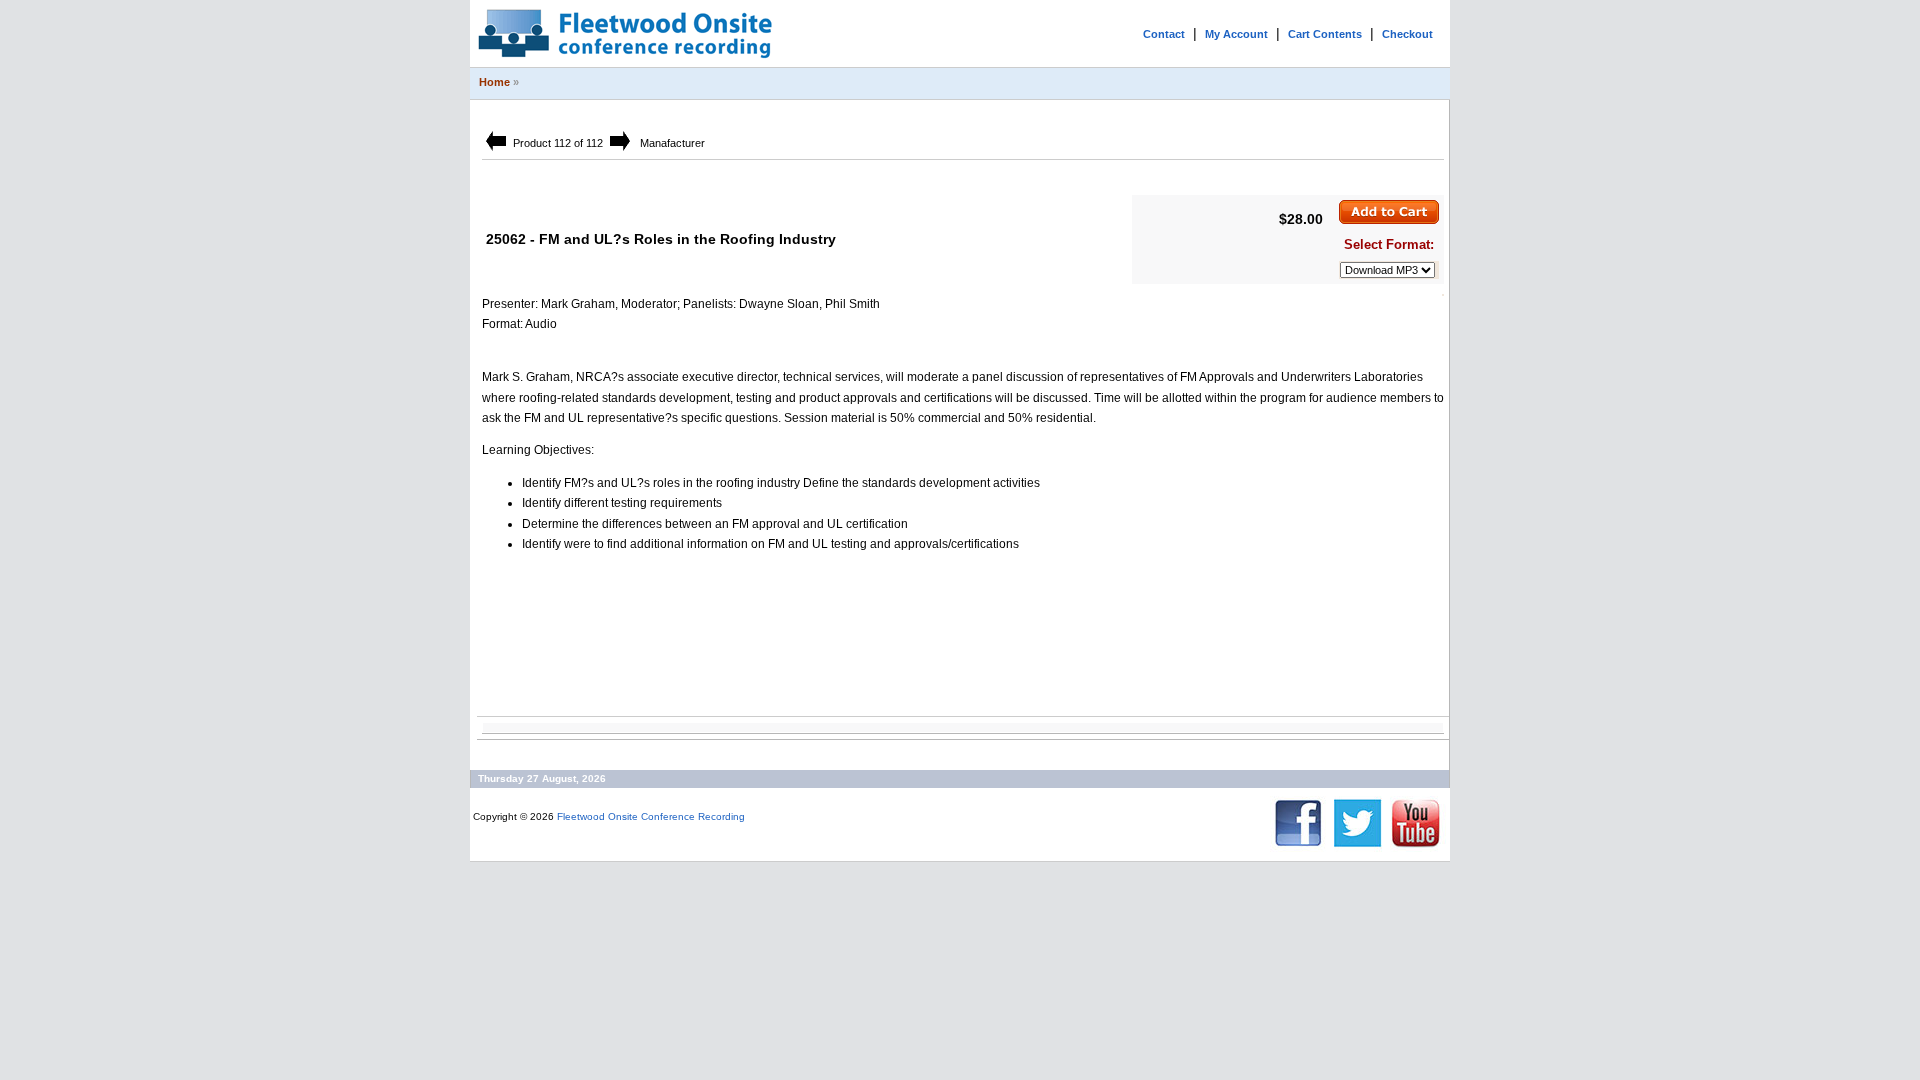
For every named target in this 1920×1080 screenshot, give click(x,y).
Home (494, 82)
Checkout (1407, 34)
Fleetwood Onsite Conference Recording (651, 816)
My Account (1236, 34)
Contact (1164, 34)
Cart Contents (1325, 34)
